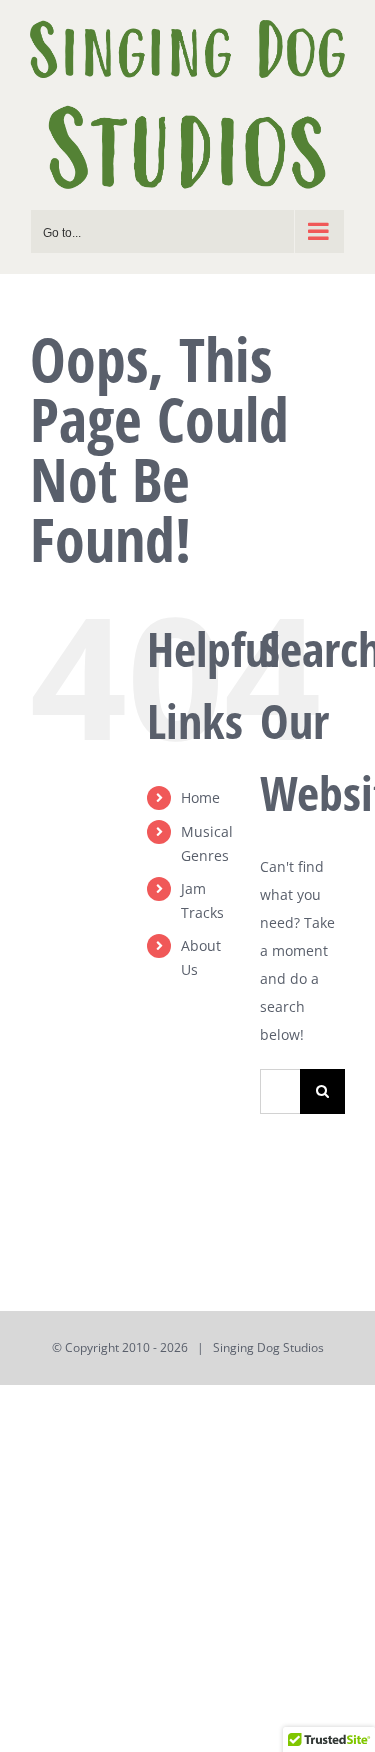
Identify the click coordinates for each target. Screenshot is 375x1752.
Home (200, 797)
